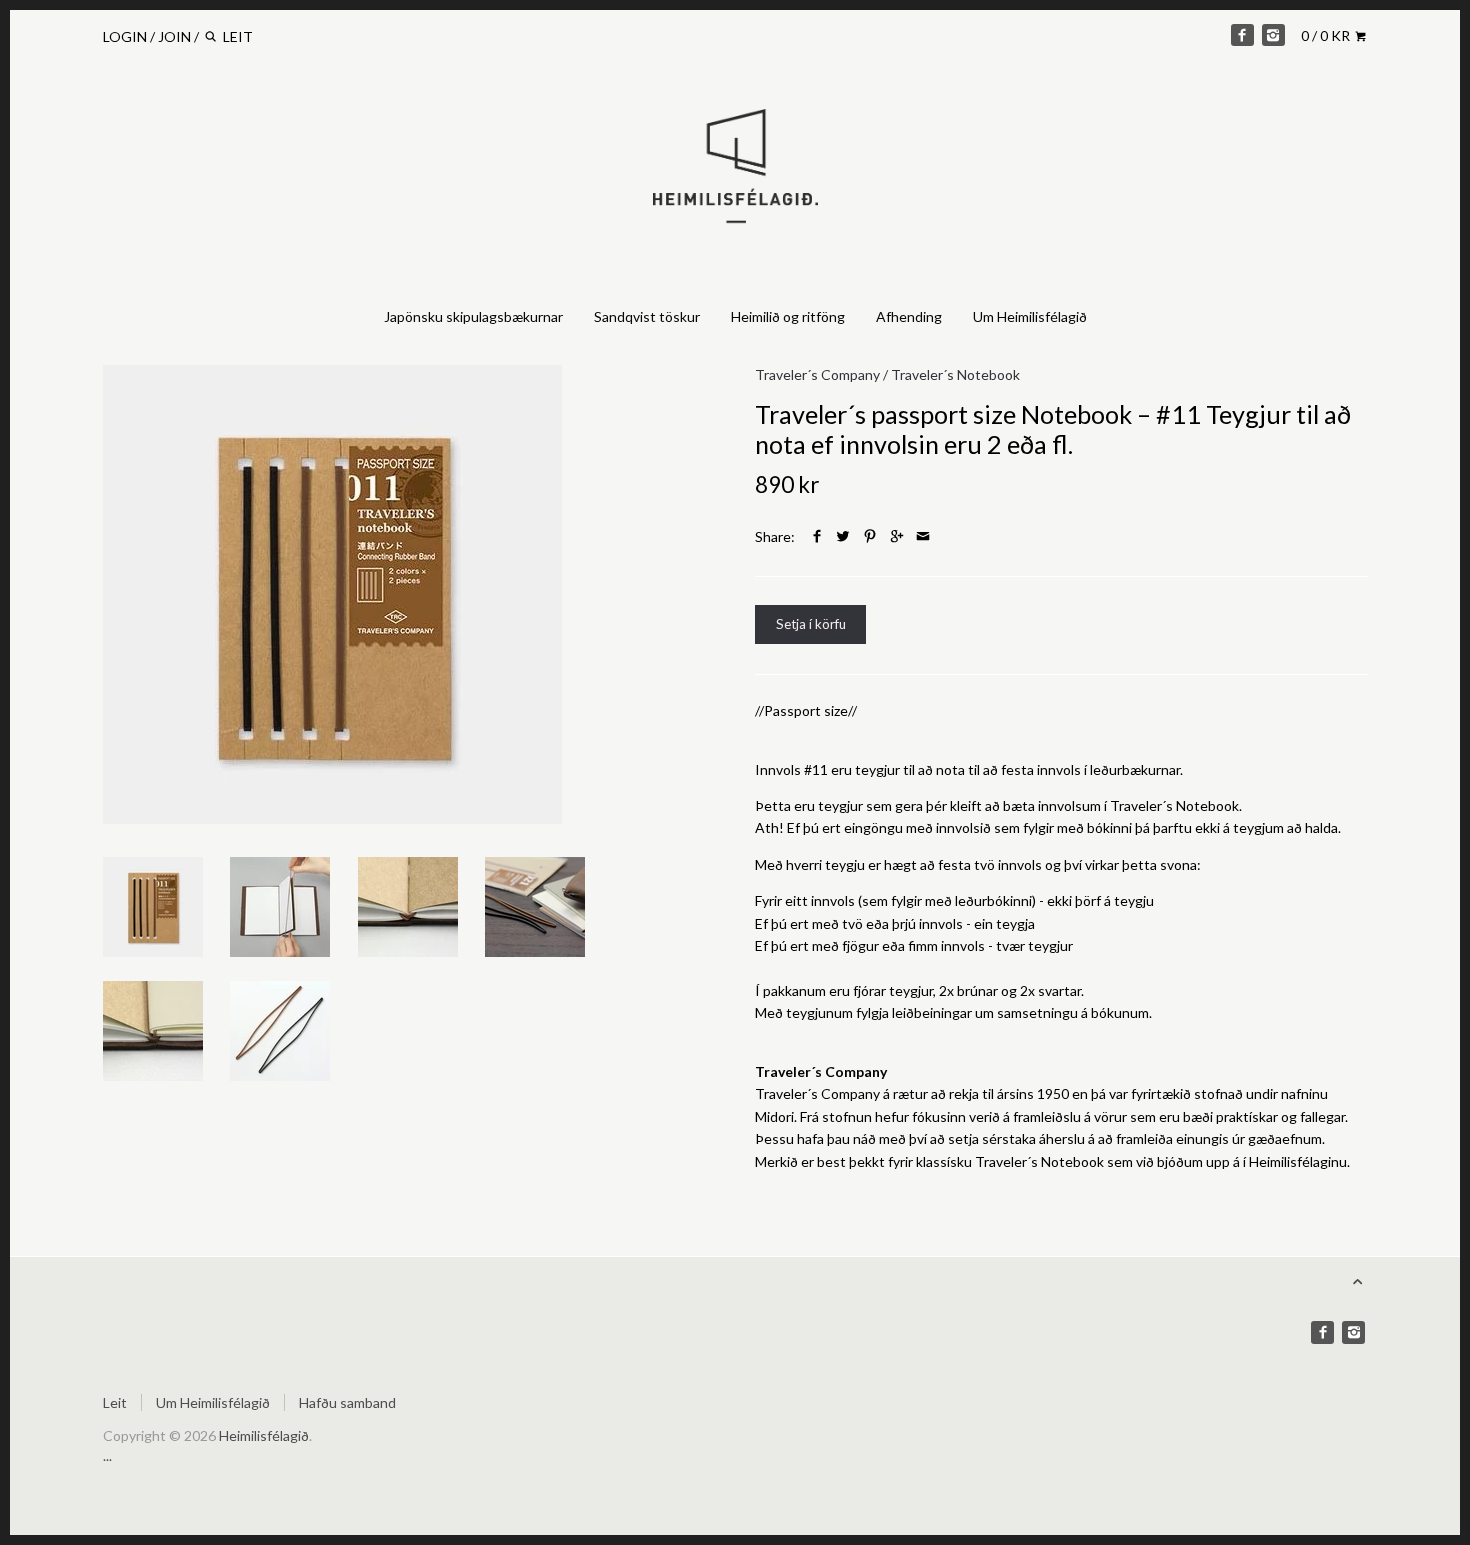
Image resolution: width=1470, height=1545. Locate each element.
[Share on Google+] (897, 536)
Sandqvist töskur (647, 316)
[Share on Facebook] (817, 536)
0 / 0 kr (1327, 35)
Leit (115, 1402)
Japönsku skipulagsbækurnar (473, 316)
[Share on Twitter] (843, 536)
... (107, 1455)
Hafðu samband (347, 1402)
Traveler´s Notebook (955, 374)
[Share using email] (923, 536)
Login (125, 36)
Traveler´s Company (817, 374)
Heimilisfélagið (264, 1435)
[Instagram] (1273, 35)
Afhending (909, 316)
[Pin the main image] (870, 536)
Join (174, 36)
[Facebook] (1242, 35)
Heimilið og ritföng (788, 316)
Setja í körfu (811, 624)
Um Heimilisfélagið (1030, 316)
